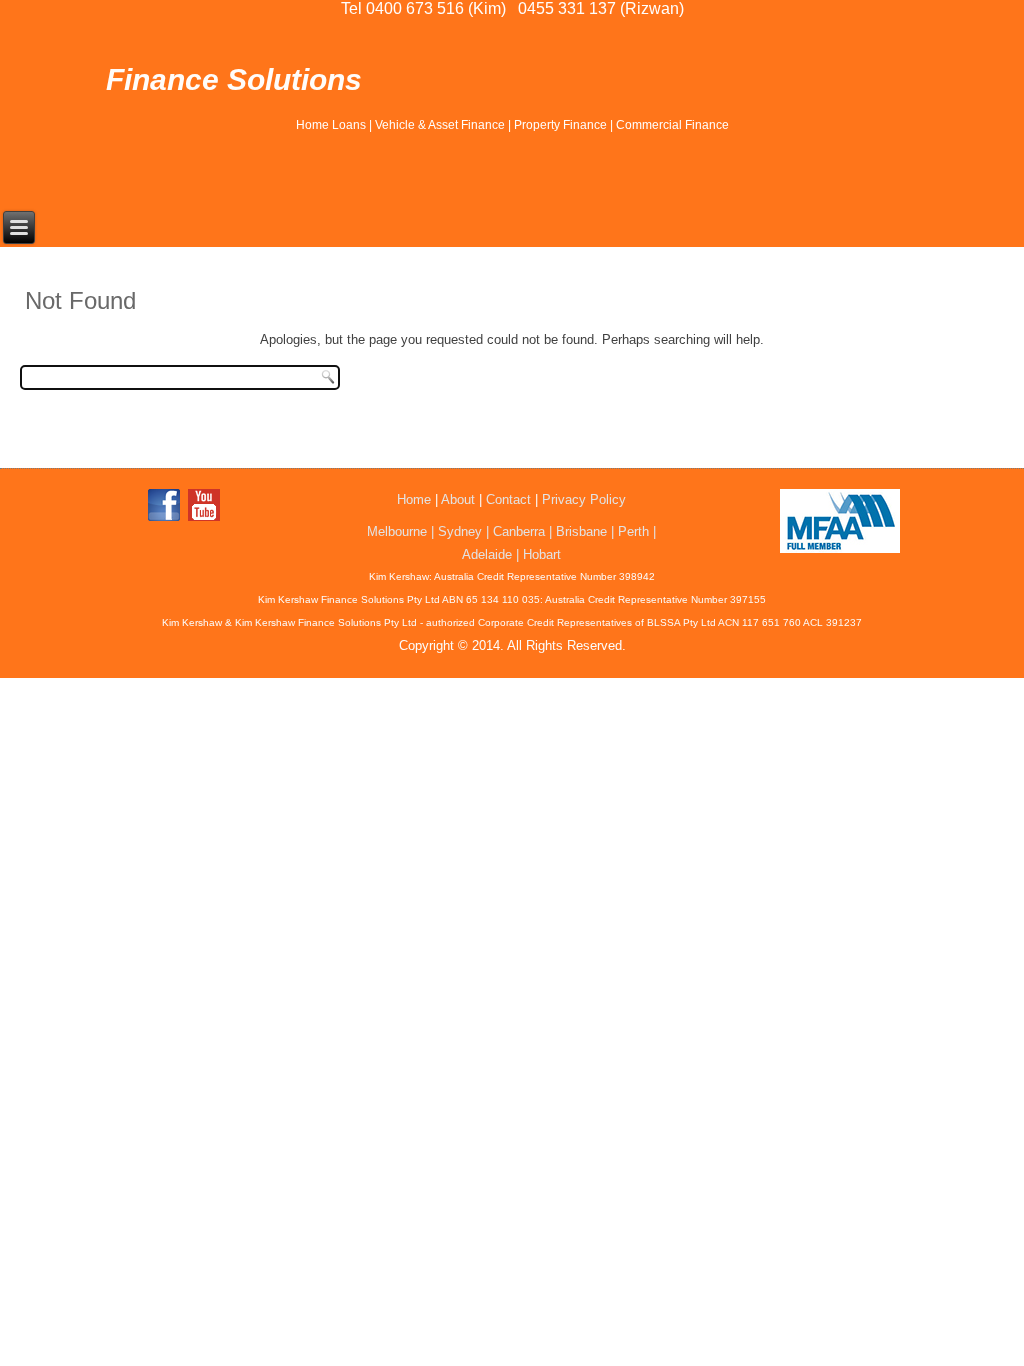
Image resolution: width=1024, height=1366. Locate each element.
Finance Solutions (234, 79)
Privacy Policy (584, 499)
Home (414, 499)
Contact (508, 499)
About (458, 499)
